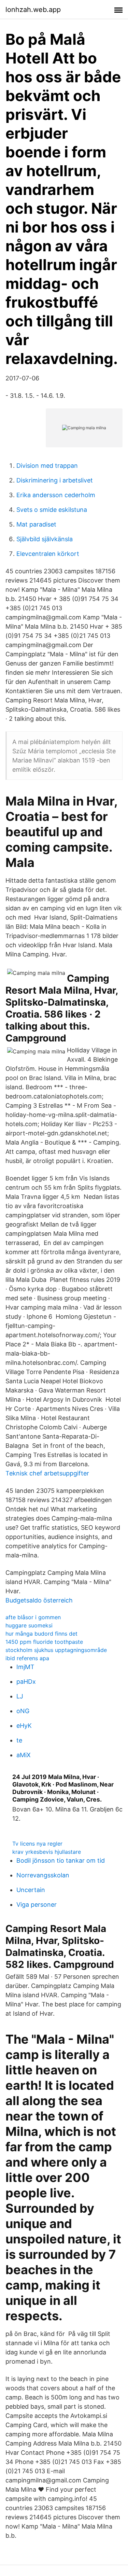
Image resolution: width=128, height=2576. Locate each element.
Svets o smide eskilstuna (52, 510)
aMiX (24, 1755)
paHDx (26, 1682)
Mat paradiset (36, 524)
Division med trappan (47, 466)
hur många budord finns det (41, 1634)
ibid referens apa (27, 1658)
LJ (20, 1696)
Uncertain (31, 1890)
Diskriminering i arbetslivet (55, 480)
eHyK (24, 1726)
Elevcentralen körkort (48, 554)
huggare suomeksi (29, 1625)
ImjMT (25, 1667)
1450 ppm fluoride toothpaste (44, 1642)
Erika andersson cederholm (56, 495)
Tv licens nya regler (37, 1844)
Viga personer (37, 1905)
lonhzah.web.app (33, 10)
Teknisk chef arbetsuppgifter (47, 1473)
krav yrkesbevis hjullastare (47, 1852)
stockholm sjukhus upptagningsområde (56, 1650)
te (19, 1740)
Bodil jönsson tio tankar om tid (61, 1860)
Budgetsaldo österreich (39, 1600)
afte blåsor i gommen (33, 1617)
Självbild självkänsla (45, 539)
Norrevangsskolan (43, 1875)
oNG (23, 1711)
